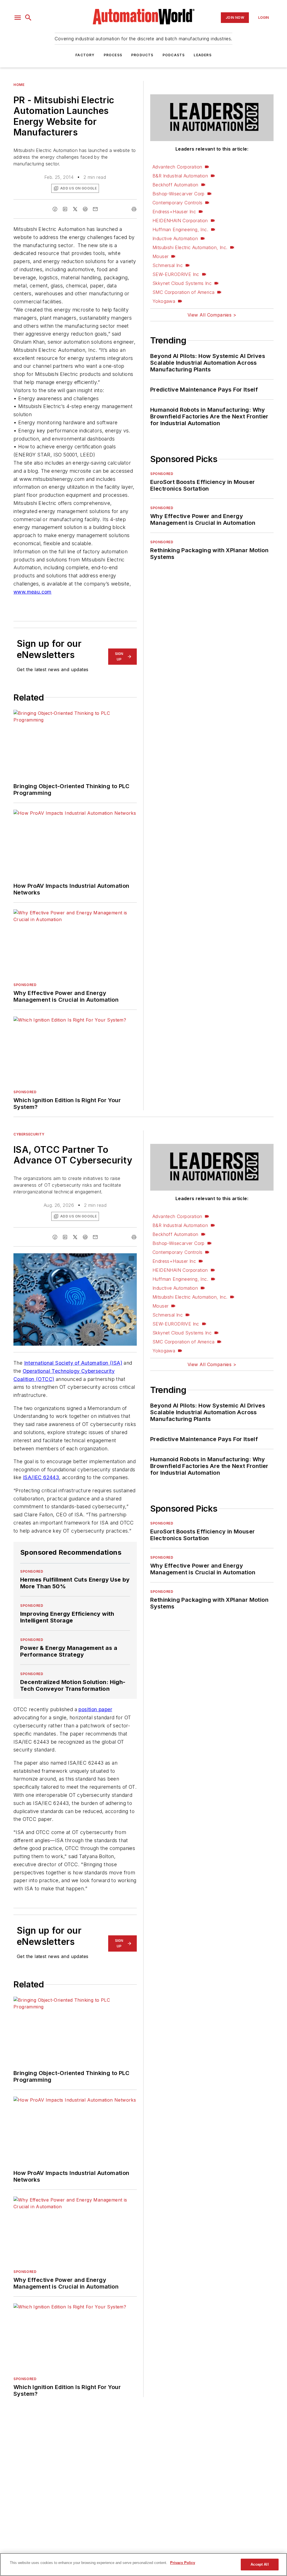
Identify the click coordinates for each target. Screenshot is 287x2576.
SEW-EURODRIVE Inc (176, 274)
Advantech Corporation (177, 167)
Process (113, 55)
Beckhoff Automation (175, 185)
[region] (143, 2565)
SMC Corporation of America (183, 292)
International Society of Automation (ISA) (73, 1363)
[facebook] (55, 209)
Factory (85, 55)
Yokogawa (164, 301)
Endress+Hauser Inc (174, 212)
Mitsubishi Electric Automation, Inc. (190, 247)
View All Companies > (212, 315)
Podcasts (174, 55)
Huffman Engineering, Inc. (180, 230)
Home (19, 85)
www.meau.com (33, 592)
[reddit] (85, 209)
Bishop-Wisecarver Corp (179, 194)
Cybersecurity (29, 1134)
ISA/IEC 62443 (41, 1477)
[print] (134, 209)
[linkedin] (65, 209)
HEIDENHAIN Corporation (180, 221)
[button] (18, 18)
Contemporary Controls (177, 203)
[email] (95, 209)
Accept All (260, 2564)
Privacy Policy (183, 2563)
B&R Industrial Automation (180, 176)
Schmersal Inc (168, 265)
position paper (95, 1709)
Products (142, 55)
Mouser (160, 256)
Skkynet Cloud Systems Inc (182, 283)
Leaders (202, 55)
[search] (28, 18)
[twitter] (75, 209)
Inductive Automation (175, 238)
